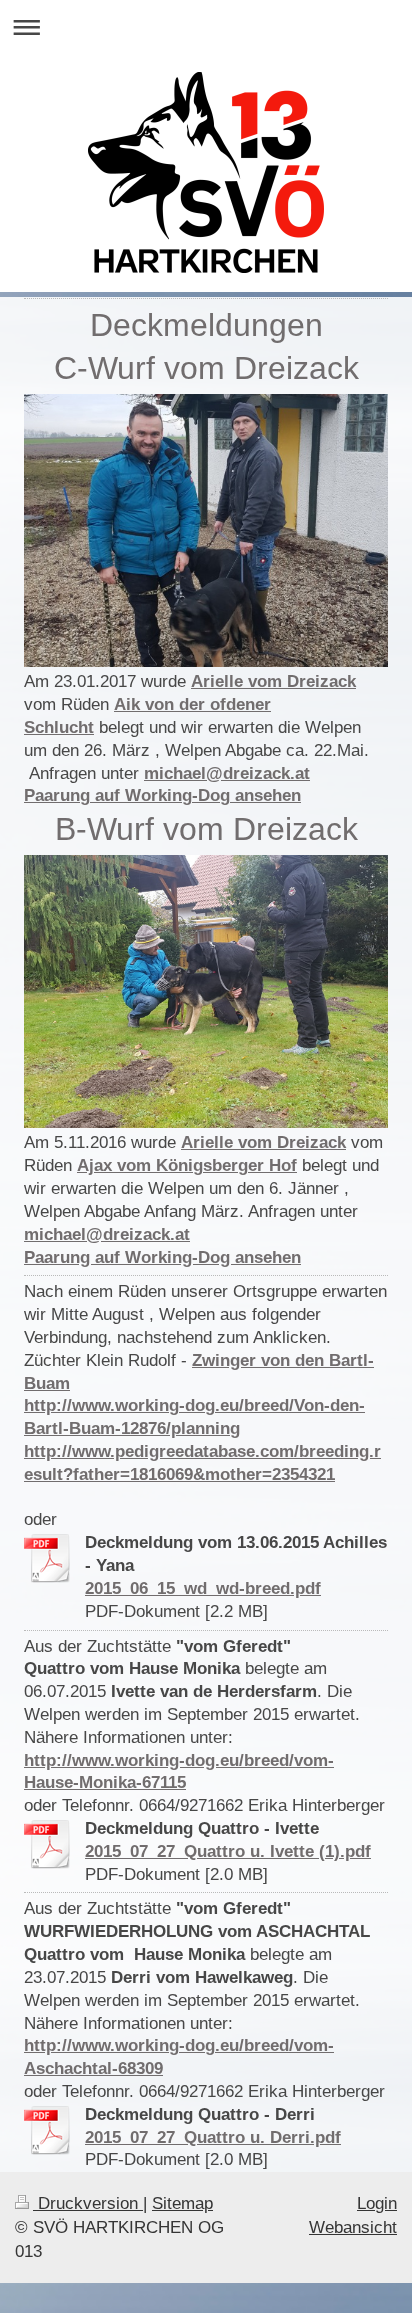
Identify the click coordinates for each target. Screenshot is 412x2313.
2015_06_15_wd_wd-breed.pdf (203, 1588)
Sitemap (182, 2203)
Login (377, 2203)
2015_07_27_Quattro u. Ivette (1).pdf (228, 1851)
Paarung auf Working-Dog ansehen (162, 795)
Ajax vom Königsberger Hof (187, 1165)
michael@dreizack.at (227, 773)
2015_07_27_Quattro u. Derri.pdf (213, 2137)
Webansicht (353, 2227)
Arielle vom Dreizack (273, 681)
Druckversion (88, 2203)
